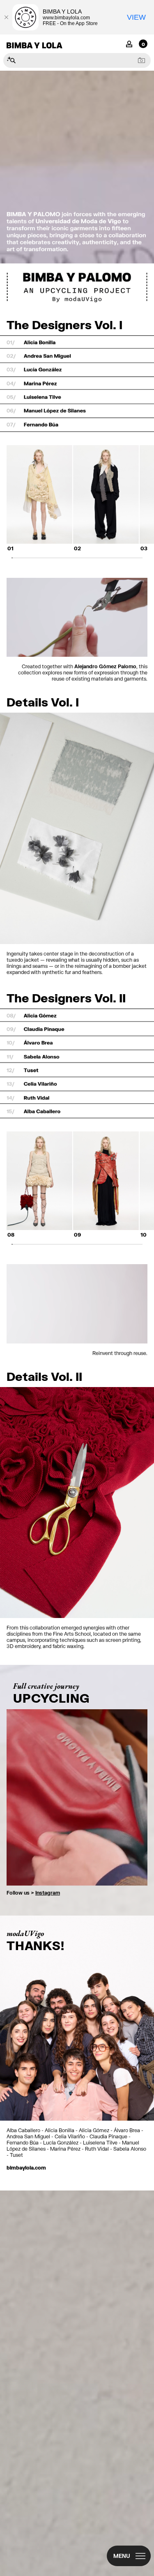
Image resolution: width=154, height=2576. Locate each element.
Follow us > (33, 1893)
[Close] (6, 17)
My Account (129, 43)
